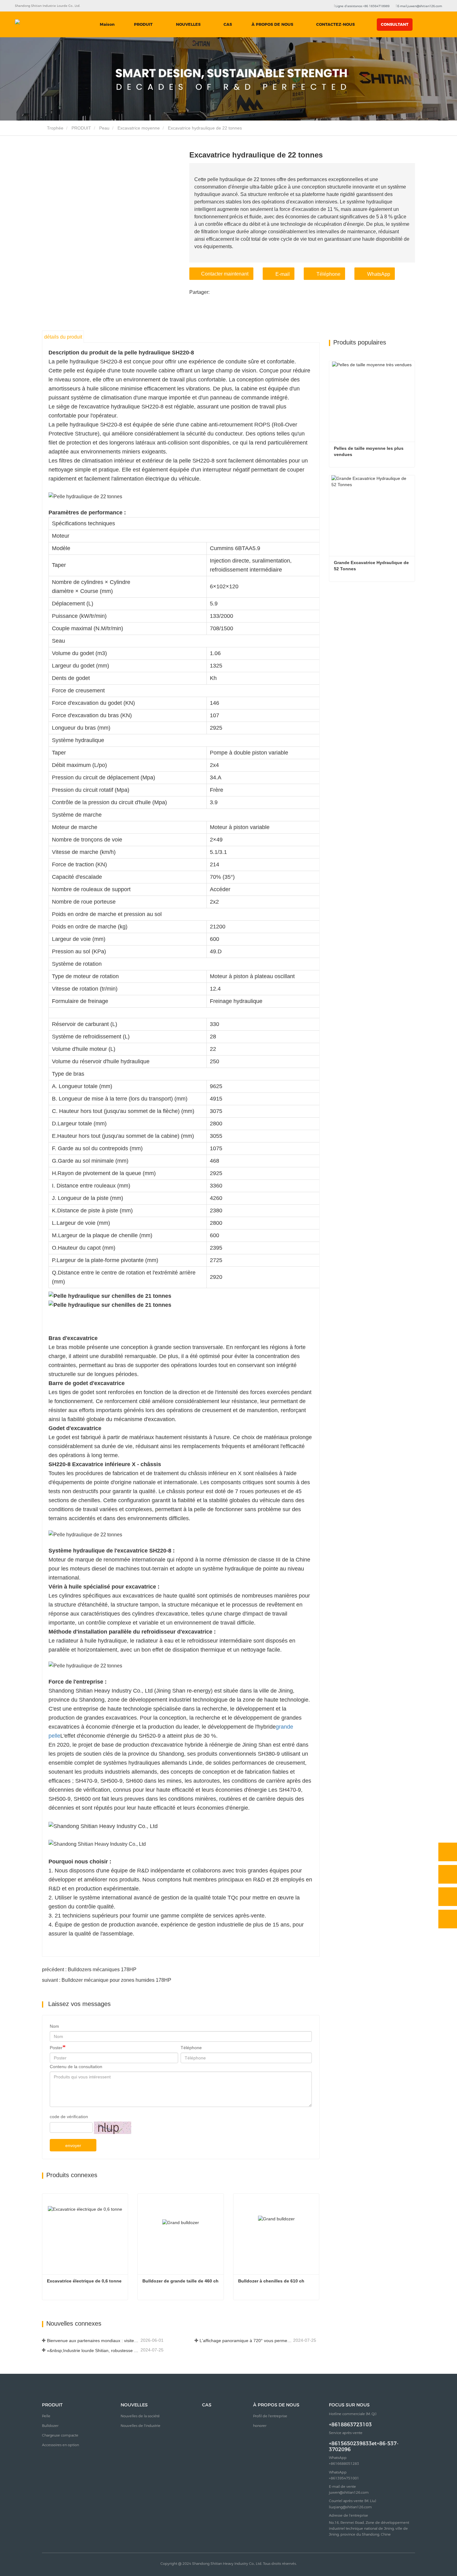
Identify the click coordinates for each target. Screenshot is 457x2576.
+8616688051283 (344, 2464)
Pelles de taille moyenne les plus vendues (369, 451)
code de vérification (69, 2117)
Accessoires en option (60, 2445)
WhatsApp (379, 274)
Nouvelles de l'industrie (141, 2426)
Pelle (46, 2416)
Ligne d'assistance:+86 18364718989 (362, 6)
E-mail (283, 274)
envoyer (73, 2145)
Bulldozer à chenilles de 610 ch (271, 2281)
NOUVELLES (134, 2405)
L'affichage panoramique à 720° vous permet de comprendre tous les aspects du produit (246, 2341)
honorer (260, 2426)
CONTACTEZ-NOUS (335, 24)
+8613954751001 (344, 2478)
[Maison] (41, 25)
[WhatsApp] (448, 1852)
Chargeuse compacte (60, 2435)
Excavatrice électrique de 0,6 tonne (84, 2281)
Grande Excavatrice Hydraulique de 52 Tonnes (372, 566)
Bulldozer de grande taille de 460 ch (180, 2281)
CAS (228, 24)
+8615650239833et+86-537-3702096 (364, 2446)
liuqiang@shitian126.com (350, 2507)
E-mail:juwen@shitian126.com (419, 6)
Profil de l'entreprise (270, 2416)
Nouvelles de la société (140, 2416)
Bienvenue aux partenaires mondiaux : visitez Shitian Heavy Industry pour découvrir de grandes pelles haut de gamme (93, 2341)
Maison (107, 24)
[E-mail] (448, 1897)
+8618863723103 (350, 2425)
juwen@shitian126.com (349, 2492)
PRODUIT (81, 128)
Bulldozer (50, 2426)
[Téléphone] (448, 1874)
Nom (54, 2026)
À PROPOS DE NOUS (276, 2405)
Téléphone (328, 274)
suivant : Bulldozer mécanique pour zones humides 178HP (107, 1980)
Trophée (55, 128)
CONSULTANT (395, 24)
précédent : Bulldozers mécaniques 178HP (89, 1970)
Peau (104, 128)
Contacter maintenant (225, 274)
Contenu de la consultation (76, 2067)
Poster (56, 2048)
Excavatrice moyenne (139, 128)
